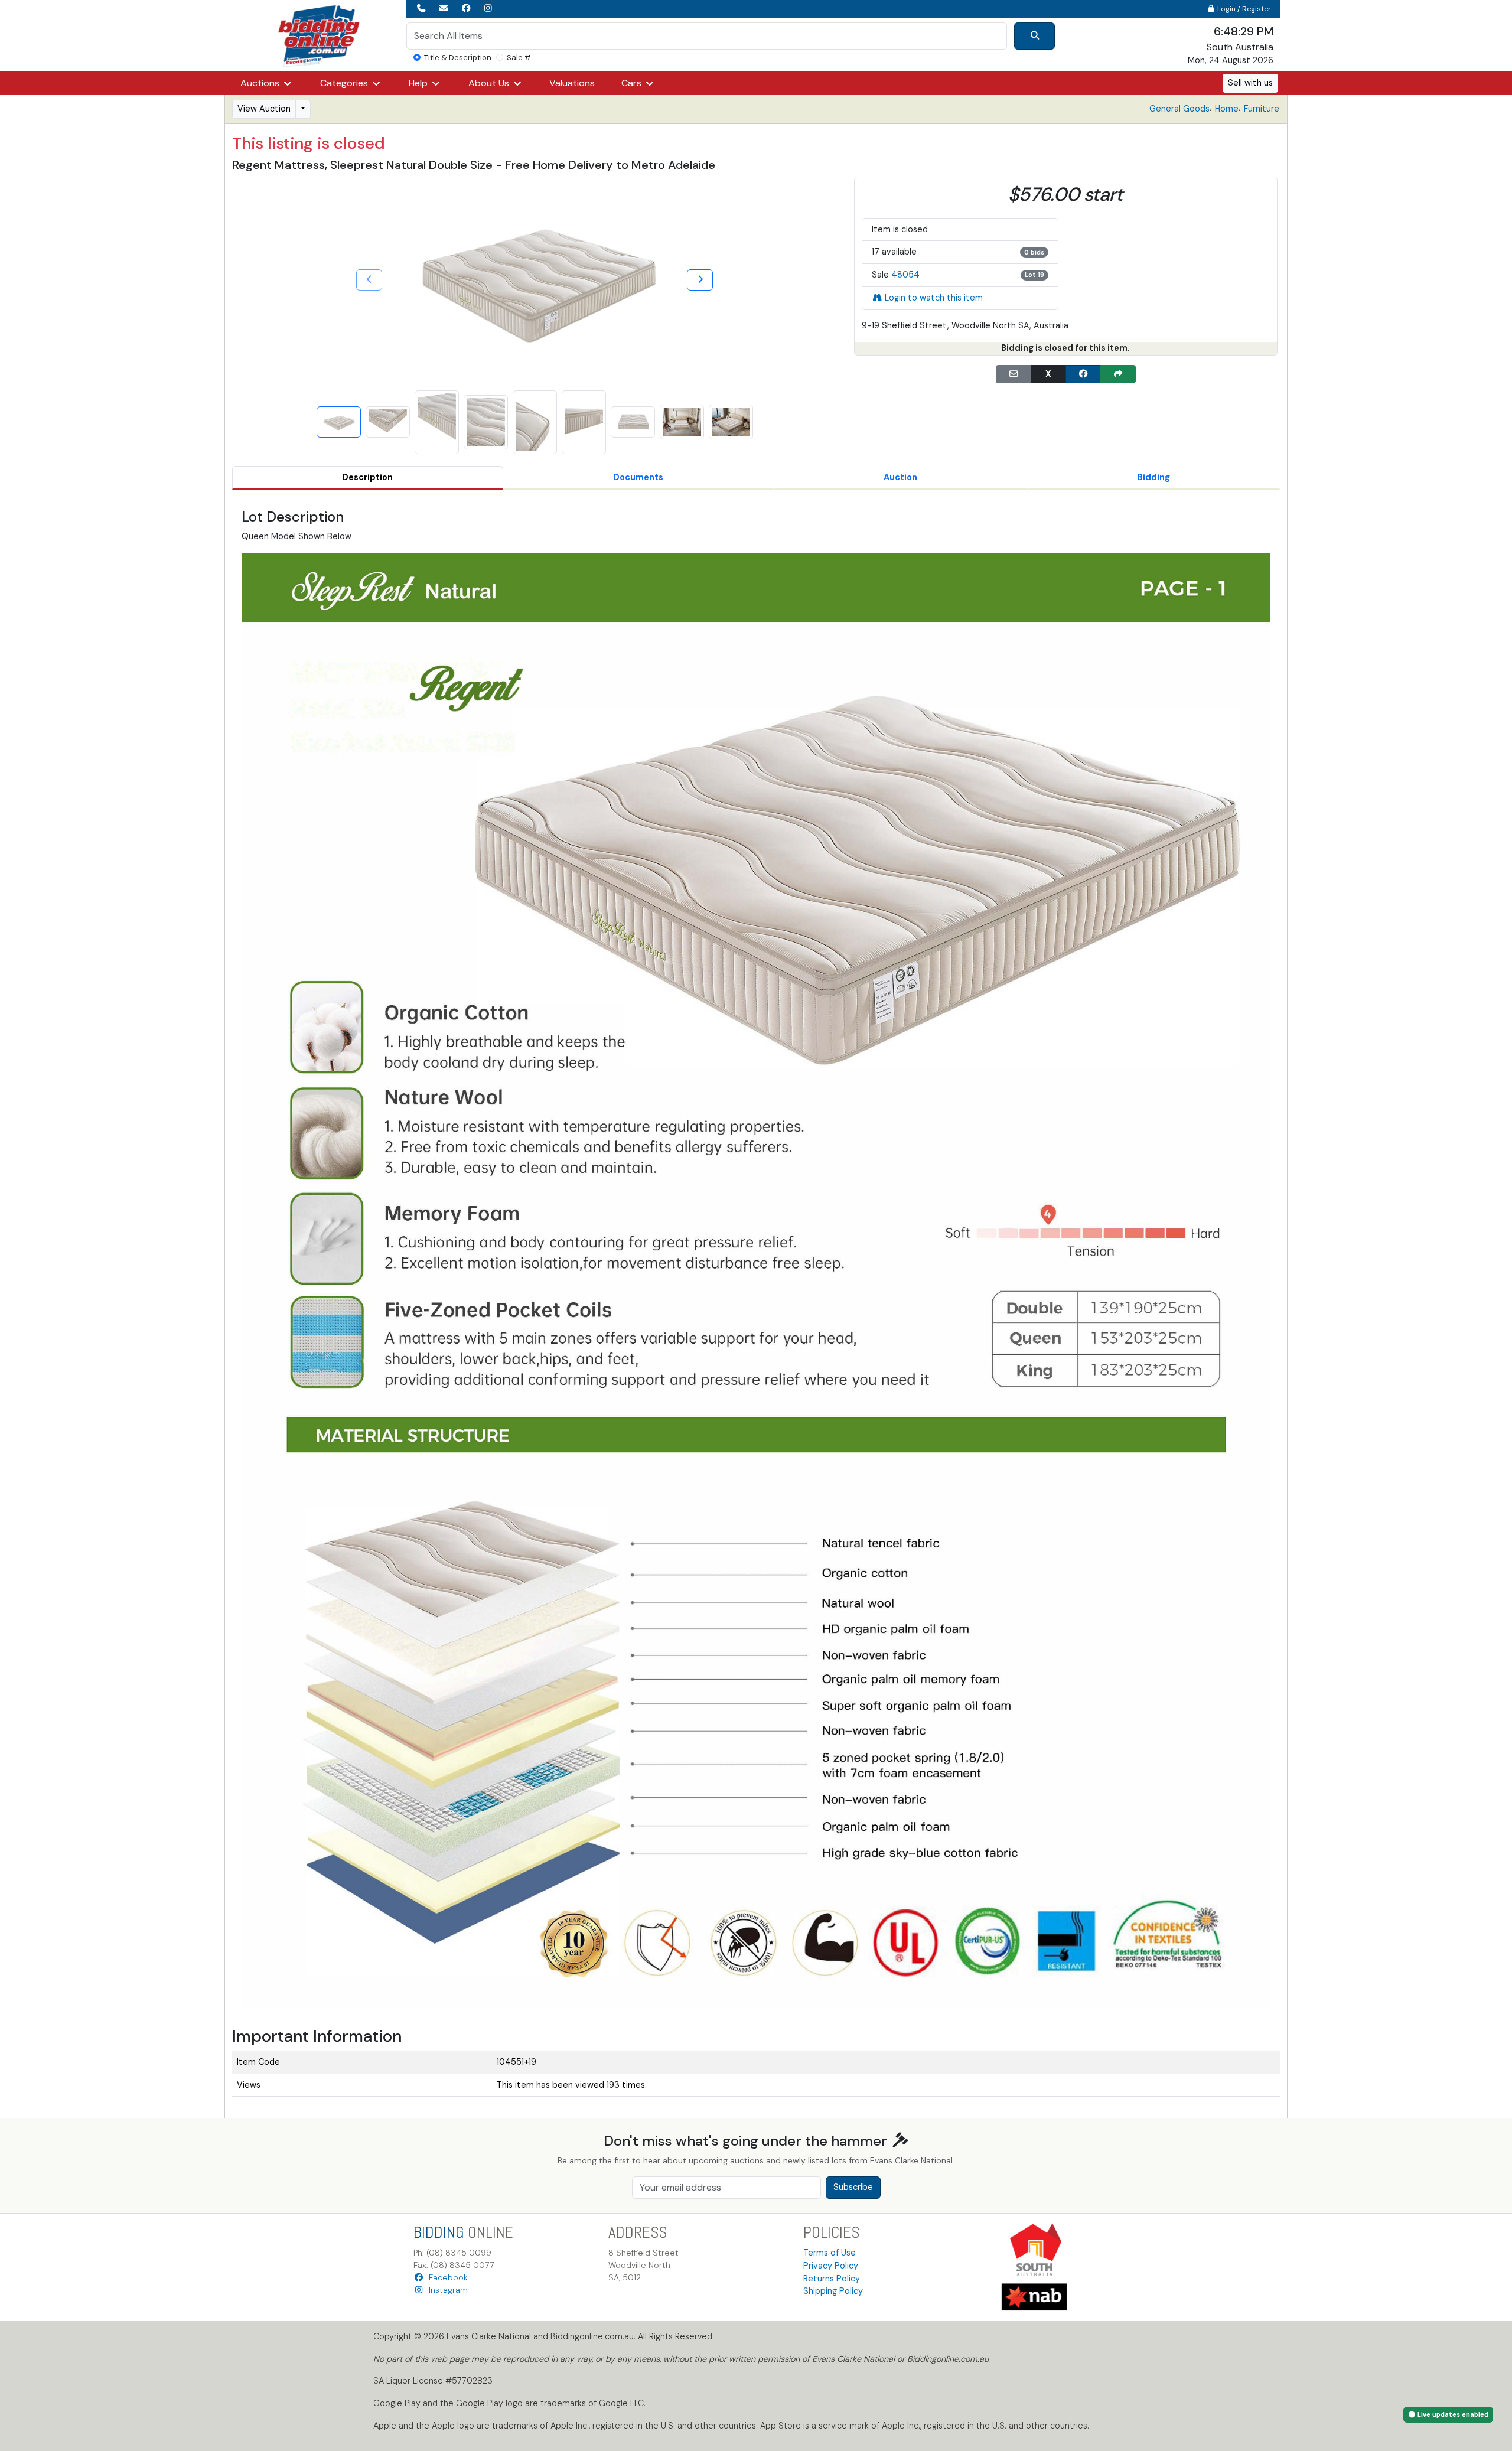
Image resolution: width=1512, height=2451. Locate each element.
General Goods (1179, 109)
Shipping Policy (833, 2291)
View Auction (264, 109)
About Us (490, 83)
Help (419, 83)
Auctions (261, 83)
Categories (345, 83)
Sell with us (1250, 83)
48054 (905, 275)
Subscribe (853, 2187)
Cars (633, 83)
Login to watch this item (934, 298)
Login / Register (1243, 9)
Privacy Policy (831, 2266)
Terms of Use (830, 2253)
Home (1227, 109)
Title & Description (458, 58)
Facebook (446, 2277)
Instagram (446, 2290)
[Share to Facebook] (1083, 374)
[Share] (1118, 374)
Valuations (572, 83)
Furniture (1262, 109)
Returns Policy (832, 2279)
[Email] (1014, 374)
